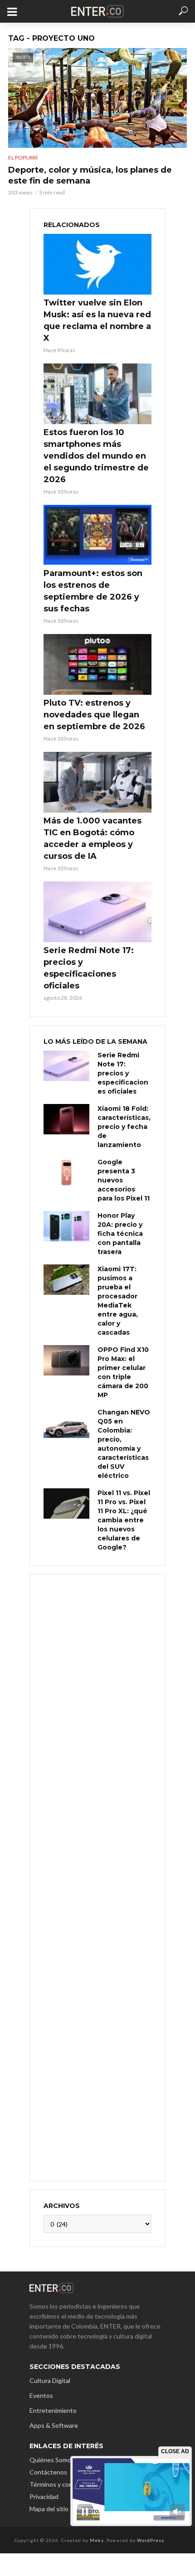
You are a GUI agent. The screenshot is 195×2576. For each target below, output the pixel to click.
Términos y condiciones (63, 2484)
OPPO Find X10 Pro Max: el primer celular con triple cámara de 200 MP (123, 1372)
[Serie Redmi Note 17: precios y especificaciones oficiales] (97, 912)
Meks (97, 2540)
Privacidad (44, 2496)
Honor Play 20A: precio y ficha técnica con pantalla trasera (120, 1234)
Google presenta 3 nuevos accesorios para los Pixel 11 (124, 1180)
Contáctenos (48, 2472)
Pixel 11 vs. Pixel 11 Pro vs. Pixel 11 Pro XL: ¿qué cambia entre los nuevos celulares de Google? (124, 1520)
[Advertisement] (97, 1876)
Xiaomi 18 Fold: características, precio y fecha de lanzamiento (124, 1127)
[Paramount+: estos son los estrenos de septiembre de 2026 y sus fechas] (97, 535)
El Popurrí (23, 157)
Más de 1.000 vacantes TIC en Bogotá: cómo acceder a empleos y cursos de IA (93, 838)
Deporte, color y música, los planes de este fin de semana (90, 175)
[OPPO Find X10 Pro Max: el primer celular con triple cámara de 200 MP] (66, 1360)
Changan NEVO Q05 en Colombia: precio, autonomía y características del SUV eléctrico (124, 1444)
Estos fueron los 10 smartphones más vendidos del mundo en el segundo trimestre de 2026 (96, 456)
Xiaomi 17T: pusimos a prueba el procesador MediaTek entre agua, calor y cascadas (118, 1301)
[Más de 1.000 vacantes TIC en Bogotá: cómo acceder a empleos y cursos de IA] (97, 782)
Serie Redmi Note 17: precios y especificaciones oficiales (89, 968)
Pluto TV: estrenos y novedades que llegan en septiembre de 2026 (94, 715)
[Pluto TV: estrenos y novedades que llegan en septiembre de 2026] (97, 664)
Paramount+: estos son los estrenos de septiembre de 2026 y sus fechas (93, 591)
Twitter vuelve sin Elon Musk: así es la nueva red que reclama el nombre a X (97, 320)
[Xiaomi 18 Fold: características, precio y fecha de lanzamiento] (66, 1119)
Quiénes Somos (52, 2460)
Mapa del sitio (49, 2509)
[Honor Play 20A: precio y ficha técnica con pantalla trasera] (66, 1226)
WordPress (151, 2540)
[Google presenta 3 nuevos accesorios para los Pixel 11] (66, 1173)
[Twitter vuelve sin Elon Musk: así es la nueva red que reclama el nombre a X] (97, 264)
